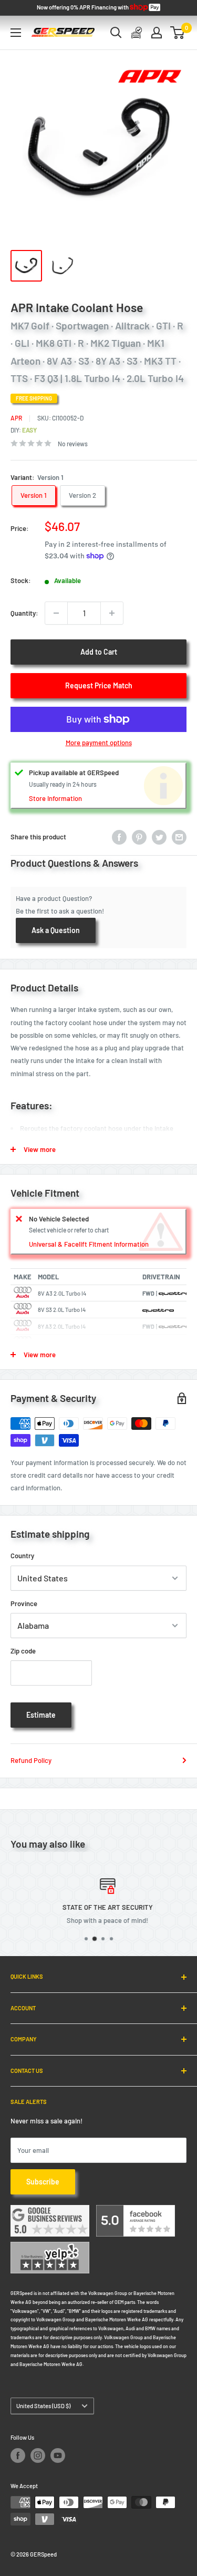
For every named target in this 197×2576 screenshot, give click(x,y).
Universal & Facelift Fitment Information (89, 1244)
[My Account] (157, 33)
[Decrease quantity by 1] (56, 613)
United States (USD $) (43, 2406)
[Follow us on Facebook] (18, 2455)
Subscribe (43, 2182)
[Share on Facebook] (119, 837)
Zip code (23, 1651)
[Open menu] (16, 33)
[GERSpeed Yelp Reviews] (50, 2248)
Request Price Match (99, 685)
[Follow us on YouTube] (58, 2455)
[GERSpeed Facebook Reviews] (136, 2211)
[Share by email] (179, 837)
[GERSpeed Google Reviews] (50, 2211)
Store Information (55, 798)
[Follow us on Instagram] (38, 2455)
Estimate (41, 1715)
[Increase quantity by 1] (112, 613)
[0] (178, 33)
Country (22, 1556)
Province (24, 1603)
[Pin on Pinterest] (139, 837)
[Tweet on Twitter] (159, 837)
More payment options (99, 743)
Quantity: (24, 613)
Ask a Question (56, 930)
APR (16, 418)
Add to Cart (99, 652)
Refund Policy (31, 1760)
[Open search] (116, 33)
